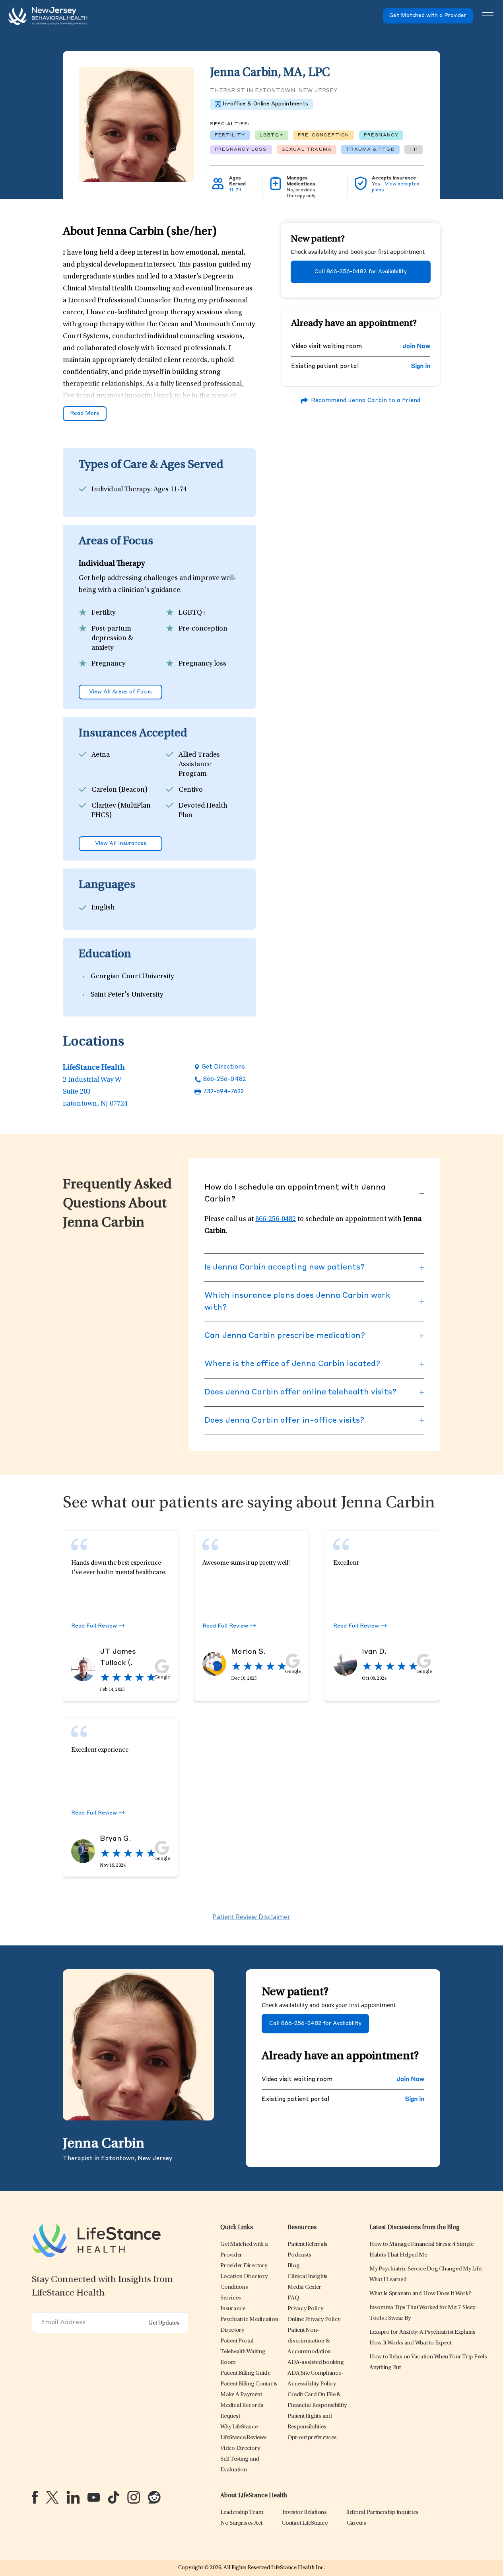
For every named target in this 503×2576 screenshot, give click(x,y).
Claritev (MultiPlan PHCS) (121, 811)
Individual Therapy (121, 490)
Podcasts (299, 2255)
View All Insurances (121, 844)
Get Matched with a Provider (428, 16)
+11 (414, 150)
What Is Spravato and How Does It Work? (420, 2294)
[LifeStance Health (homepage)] (48, 16)
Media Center (304, 2287)
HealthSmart (199, 831)
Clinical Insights (308, 2277)
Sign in (421, 367)
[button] (244, 2266)
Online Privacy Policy (314, 2320)
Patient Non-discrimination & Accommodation (309, 2341)
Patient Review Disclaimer (251, 1917)
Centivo (191, 790)
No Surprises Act (241, 2523)
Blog (293, 2266)
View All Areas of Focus (120, 692)
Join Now (416, 347)
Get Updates (164, 2323)
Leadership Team (242, 2513)
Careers (356, 2523)
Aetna (101, 755)
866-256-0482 (224, 1080)
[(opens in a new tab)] (35, 2497)
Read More (85, 414)
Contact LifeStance (305, 2523)
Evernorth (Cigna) (120, 831)
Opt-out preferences (312, 2438)
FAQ (293, 2298)
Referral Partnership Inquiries (382, 2513)
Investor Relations (305, 2513)
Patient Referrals (308, 2244)
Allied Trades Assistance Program (199, 765)
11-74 (235, 190)
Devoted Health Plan (203, 811)
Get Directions (223, 1067)
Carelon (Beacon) (119, 790)
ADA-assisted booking (316, 2363)
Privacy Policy (305, 2309)
